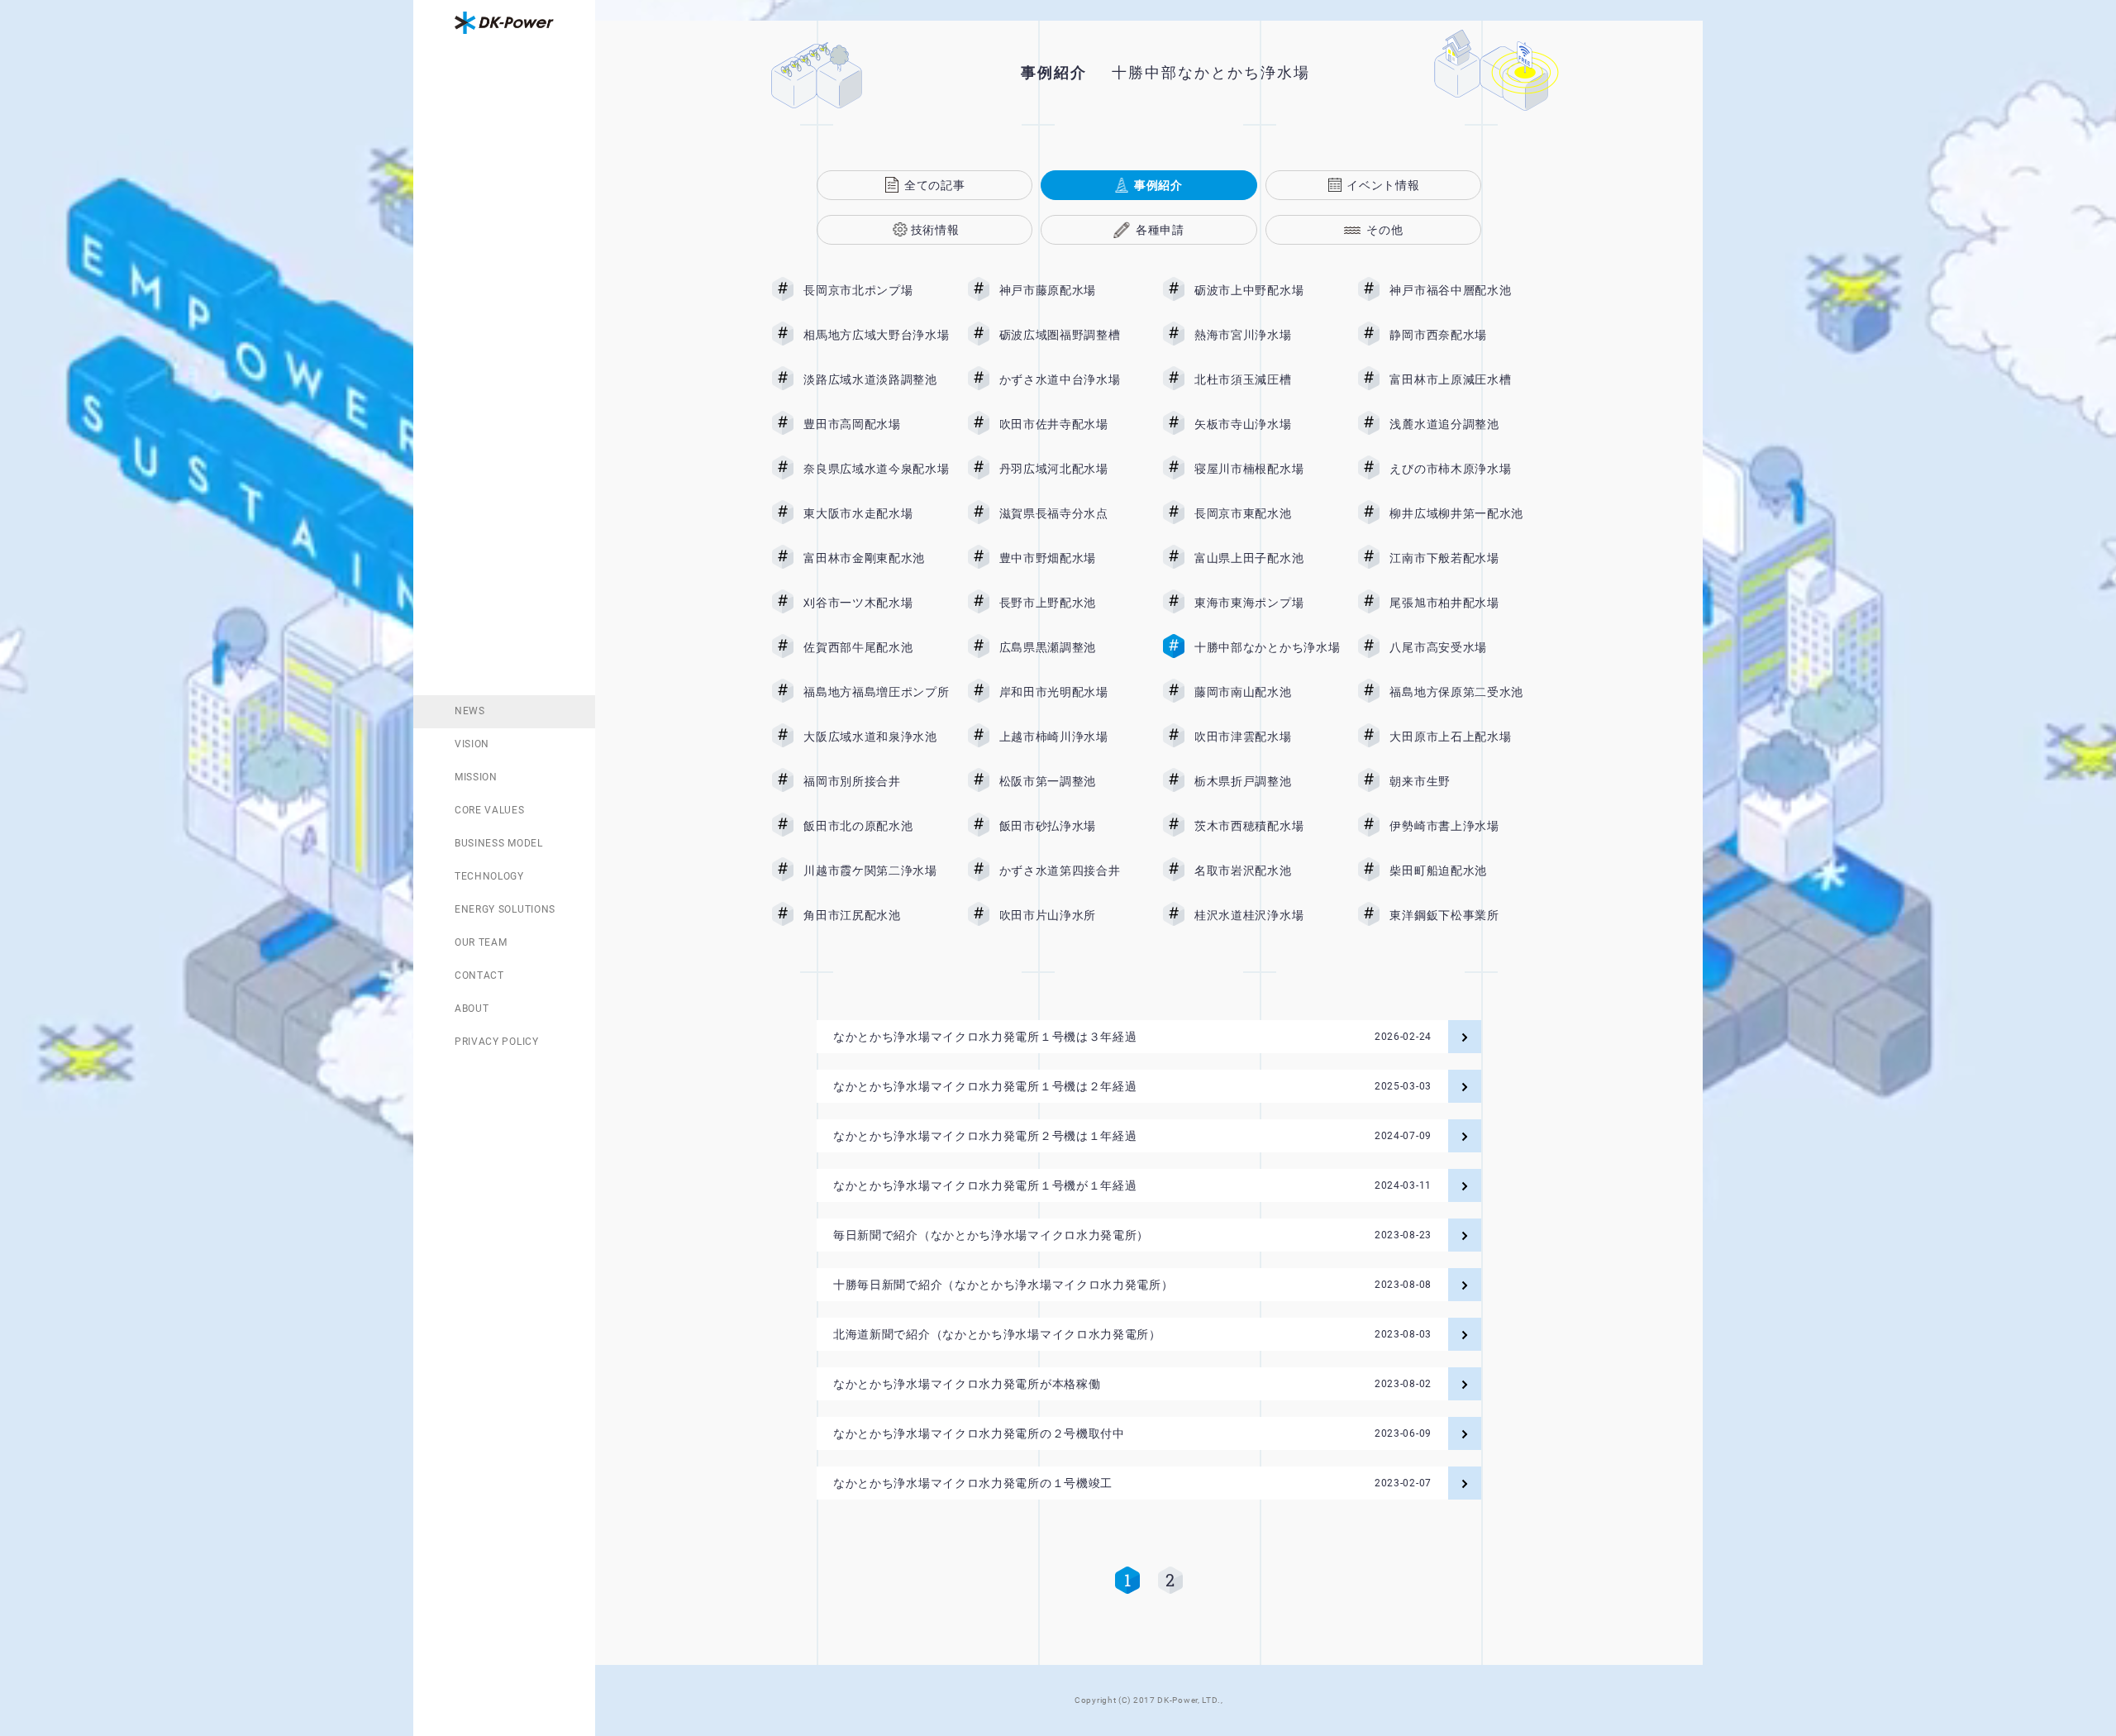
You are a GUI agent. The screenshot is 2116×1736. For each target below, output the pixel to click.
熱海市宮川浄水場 (1267, 335)
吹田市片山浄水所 (1072, 915)
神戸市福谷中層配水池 (1462, 290)
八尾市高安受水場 (1462, 647)
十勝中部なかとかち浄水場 (1267, 647)
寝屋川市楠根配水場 (1267, 469)
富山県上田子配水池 (1267, 558)
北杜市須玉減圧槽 (1267, 379)
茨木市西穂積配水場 (1267, 826)
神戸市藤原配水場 (1072, 290)
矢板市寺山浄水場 (1267, 424)
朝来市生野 (1462, 781)
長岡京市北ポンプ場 (876, 290)
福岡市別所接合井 (876, 781)
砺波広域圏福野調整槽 (1072, 335)
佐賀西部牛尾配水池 (876, 647)
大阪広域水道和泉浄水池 (876, 737)
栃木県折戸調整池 (1267, 781)
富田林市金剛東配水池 (876, 558)
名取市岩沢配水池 (1267, 870)
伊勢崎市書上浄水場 (1462, 826)
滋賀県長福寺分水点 (1072, 513)
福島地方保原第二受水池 (1462, 692)
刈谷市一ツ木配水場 (876, 603)
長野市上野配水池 (1072, 603)
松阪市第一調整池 (1072, 781)
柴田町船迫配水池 (1462, 870)
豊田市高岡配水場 (876, 424)
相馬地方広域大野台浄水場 (876, 335)
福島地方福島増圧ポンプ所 (876, 692)
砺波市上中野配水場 (1267, 290)
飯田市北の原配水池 (876, 826)
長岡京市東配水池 (1267, 513)
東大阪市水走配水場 (876, 513)
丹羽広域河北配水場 (1072, 469)
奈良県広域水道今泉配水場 (876, 469)
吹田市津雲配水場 (1267, 737)
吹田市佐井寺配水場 (1072, 424)
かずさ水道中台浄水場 (1072, 379)
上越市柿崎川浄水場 (1072, 737)
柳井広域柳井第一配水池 (1462, 513)
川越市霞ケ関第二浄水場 (876, 870)
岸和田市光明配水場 (1072, 692)
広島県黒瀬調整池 (1072, 647)
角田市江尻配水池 (876, 915)
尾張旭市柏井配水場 (1462, 603)
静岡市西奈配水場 (1462, 335)
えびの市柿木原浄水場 (1462, 469)
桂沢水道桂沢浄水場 (1267, 915)
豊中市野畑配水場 (1072, 558)
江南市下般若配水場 (1462, 558)
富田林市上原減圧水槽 (1462, 379)
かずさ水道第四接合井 (1072, 870)
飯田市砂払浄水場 (1072, 826)
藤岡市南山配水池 (1267, 692)
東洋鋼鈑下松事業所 (1462, 915)
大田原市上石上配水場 (1462, 737)
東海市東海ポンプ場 (1267, 603)
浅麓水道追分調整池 (1462, 424)
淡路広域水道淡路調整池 (876, 379)
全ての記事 (935, 185)
